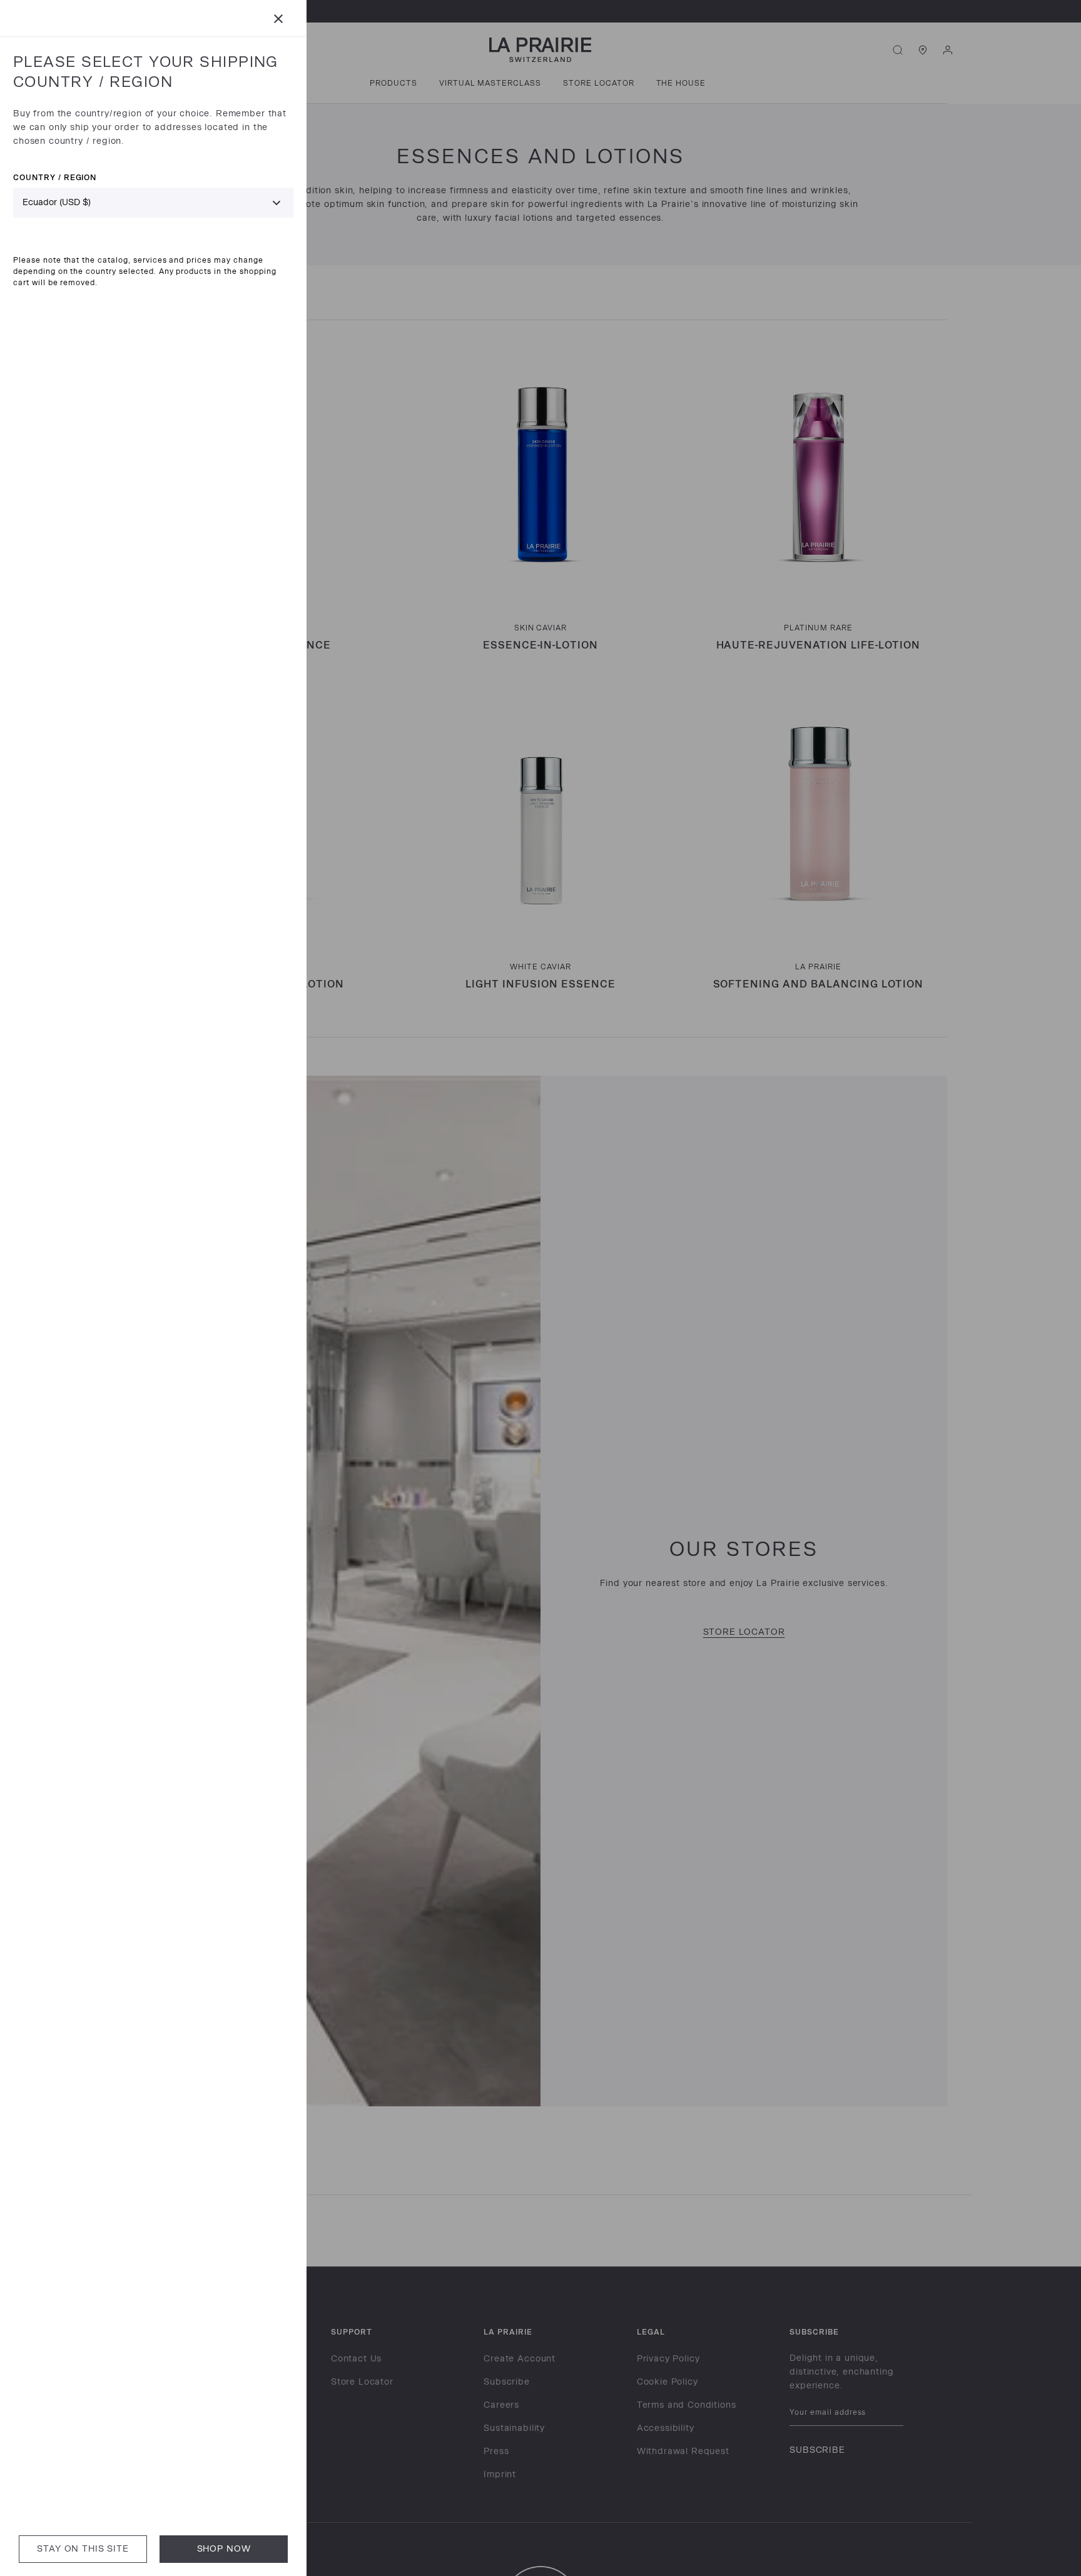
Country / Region (55, 177)
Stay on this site (83, 2549)
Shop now (224, 2549)
